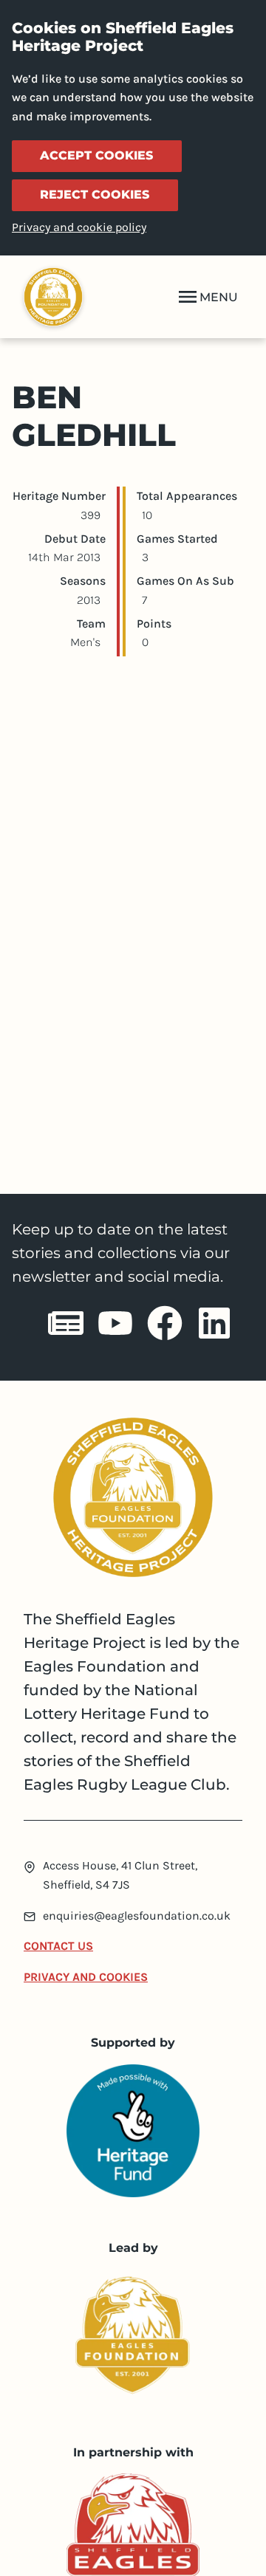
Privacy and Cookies (86, 1977)
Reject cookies (95, 195)
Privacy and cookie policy (79, 227)
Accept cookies (96, 155)
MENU (219, 297)
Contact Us (58, 1946)
